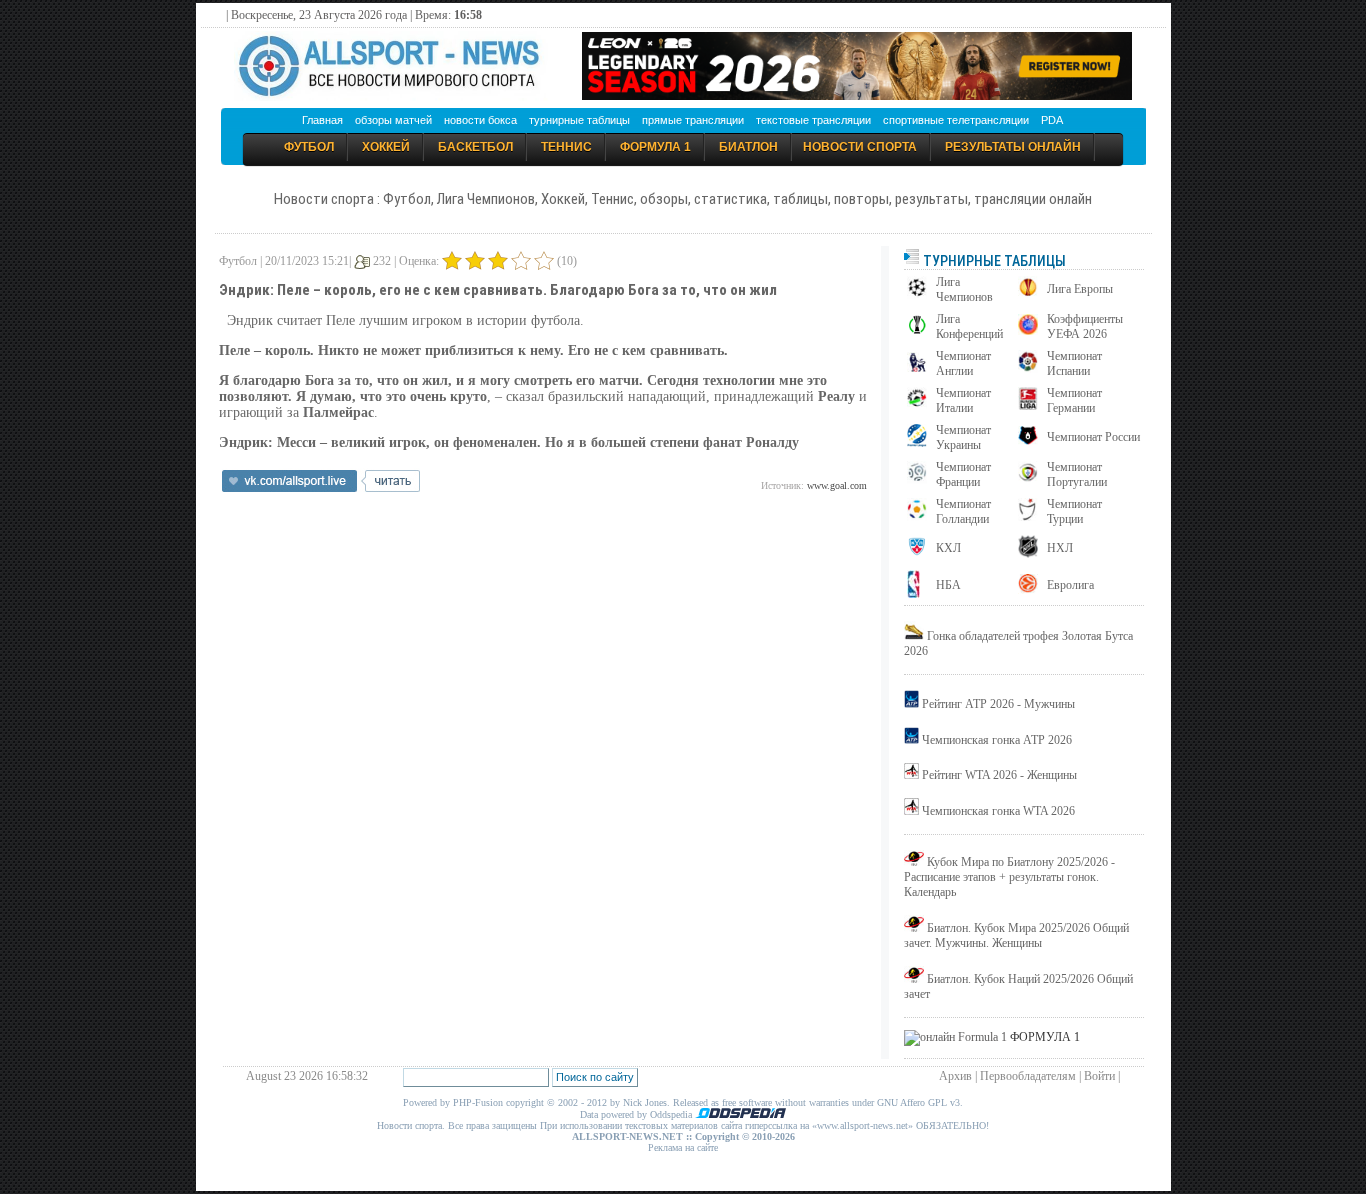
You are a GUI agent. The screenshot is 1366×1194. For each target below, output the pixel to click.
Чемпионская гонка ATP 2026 (997, 740)
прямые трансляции (693, 120)
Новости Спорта (860, 147)
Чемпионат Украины (963, 437)
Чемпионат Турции (1074, 511)
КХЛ (948, 548)
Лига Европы (1080, 289)
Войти (1099, 1076)
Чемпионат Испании (1074, 363)
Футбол (309, 147)
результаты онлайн (1013, 147)
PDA (1052, 120)
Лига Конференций (969, 326)
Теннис (566, 147)
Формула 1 (655, 147)
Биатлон (748, 147)
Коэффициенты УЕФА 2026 (1085, 326)
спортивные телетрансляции (956, 120)
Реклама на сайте (683, 1147)
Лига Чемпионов (964, 289)
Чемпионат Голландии (963, 511)
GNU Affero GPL (912, 1102)
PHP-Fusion (478, 1102)
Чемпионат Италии (963, 400)
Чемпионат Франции (963, 474)
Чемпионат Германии (1074, 400)
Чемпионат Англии (963, 363)
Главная (322, 120)
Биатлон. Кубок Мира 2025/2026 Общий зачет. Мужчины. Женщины (1016, 935)
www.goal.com (837, 485)
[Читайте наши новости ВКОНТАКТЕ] (321, 488)
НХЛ (1060, 548)
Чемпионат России (1093, 437)
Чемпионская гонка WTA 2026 (998, 811)
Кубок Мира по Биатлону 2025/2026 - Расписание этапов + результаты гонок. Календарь (1009, 877)
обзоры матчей (393, 120)
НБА (948, 585)
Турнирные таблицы (993, 261)
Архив (955, 1076)
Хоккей (386, 147)
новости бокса (480, 120)
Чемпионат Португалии (1077, 474)
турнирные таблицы (579, 120)
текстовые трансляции (813, 120)
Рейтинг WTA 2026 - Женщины (999, 775)
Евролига (1070, 585)
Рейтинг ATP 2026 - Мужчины (998, 704)
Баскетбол (475, 147)
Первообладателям (1028, 1076)
